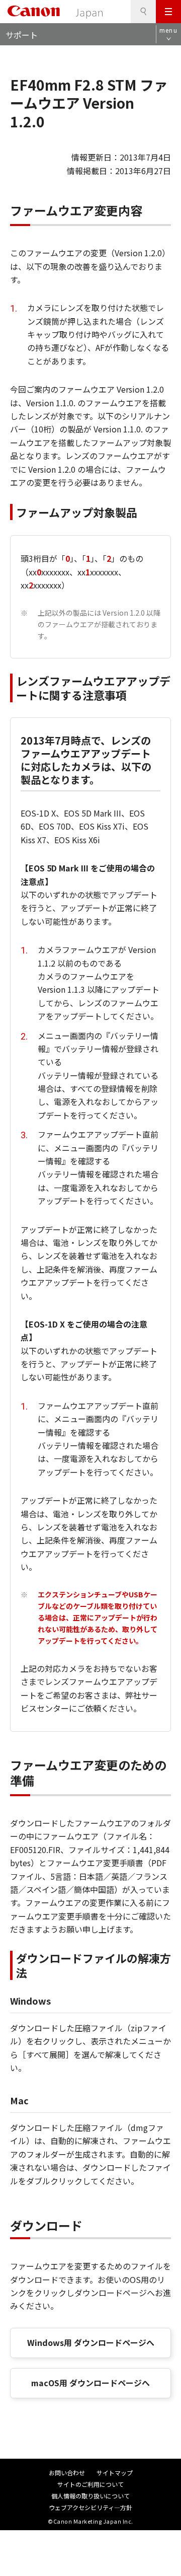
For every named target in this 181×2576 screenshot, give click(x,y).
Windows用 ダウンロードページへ (91, 2342)
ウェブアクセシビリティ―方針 (90, 2507)
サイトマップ (115, 2473)
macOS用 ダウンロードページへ (90, 2383)
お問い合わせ (67, 2473)
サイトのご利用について (90, 2484)
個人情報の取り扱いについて (90, 2496)
